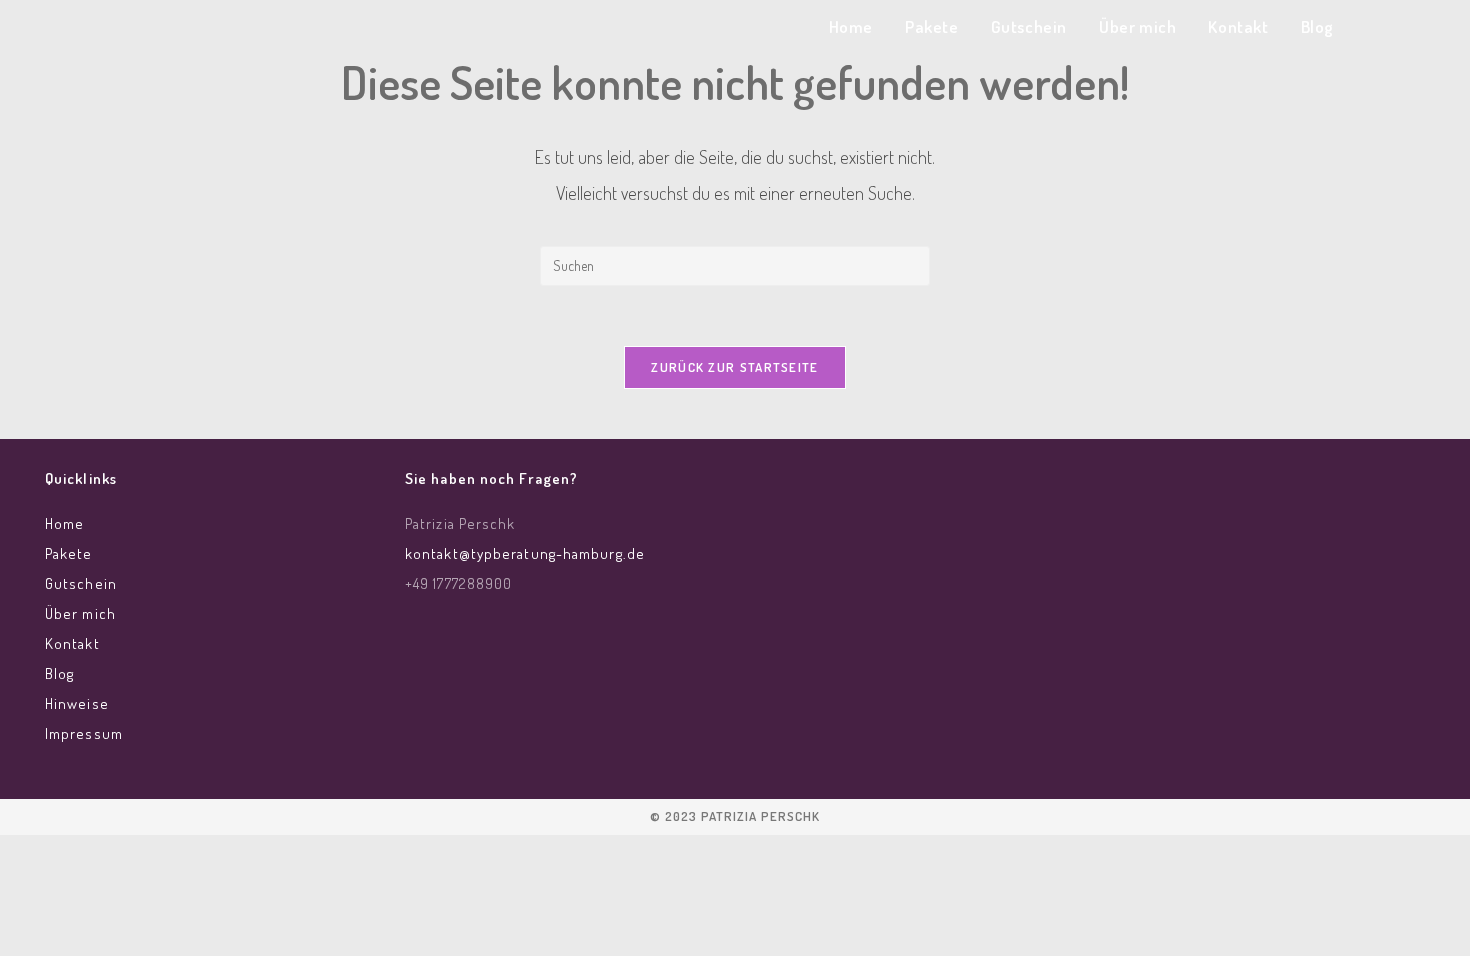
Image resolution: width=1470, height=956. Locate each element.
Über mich (80, 613)
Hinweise (77, 703)
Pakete (69, 553)
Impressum (84, 733)
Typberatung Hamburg (268, 31)
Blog (59, 673)
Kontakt (72, 643)
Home (64, 523)
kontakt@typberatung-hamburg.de (525, 553)
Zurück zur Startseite (734, 367)
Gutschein (81, 583)
